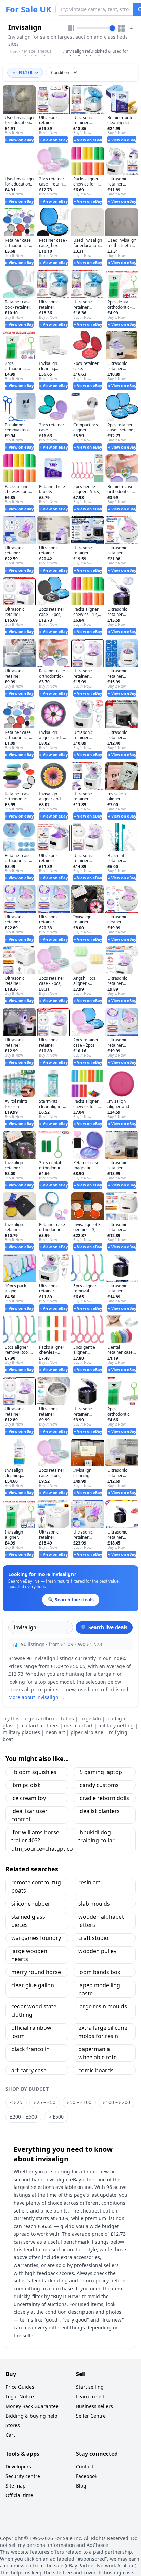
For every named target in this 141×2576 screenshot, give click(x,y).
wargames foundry (36, 1938)
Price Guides (20, 2387)
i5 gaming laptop (100, 1772)
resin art (89, 1882)
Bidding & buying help (31, 2416)
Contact (85, 2466)
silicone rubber (31, 1904)
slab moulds (94, 1904)
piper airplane (87, 1732)
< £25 (16, 2102)
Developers (18, 2466)
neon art (55, 1732)
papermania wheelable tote (98, 2053)
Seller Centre (91, 2416)
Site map (16, 2486)
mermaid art (78, 1725)
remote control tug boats (36, 1886)
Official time (19, 2495)
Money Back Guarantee (32, 2406)
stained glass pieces (28, 1921)
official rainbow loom (31, 2032)
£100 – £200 (117, 2102)
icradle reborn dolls (104, 1798)
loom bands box (99, 1972)
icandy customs (99, 1785)
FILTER (25, 73)
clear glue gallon (33, 1985)
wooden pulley (97, 1951)
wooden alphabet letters (101, 1921)
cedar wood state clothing (34, 2011)
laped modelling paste (99, 1989)
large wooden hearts (29, 1955)
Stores (13, 2425)
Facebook (87, 2476)
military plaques (21, 1732)
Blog (81, 2486)
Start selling (90, 2387)
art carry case (29, 2070)
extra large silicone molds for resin (103, 2032)
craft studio (93, 1938)
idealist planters (99, 1811)
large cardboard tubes (48, 1719)
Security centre (23, 2476)
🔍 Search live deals (104, 1627)
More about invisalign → (36, 1697)
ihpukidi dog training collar (97, 1836)
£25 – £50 (45, 2102)
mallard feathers (39, 1725)
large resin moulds (103, 2006)
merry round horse (36, 1972)
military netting (116, 1725)
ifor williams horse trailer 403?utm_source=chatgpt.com (40, 1840)
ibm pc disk (26, 1785)
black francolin (30, 2049)
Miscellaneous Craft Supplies (38, 54)
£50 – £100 (79, 2102)
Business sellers (94, 2406)
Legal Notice (20, 2396)
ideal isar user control (29, 1815)
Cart (10, 2435)
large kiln (90, 1719)
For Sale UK (28, 9)
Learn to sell (90, 2396)
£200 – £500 (23, 2117)
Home (14, 52)
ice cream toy (29, 1798)
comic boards (96, 2070)
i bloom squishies (34, 1772)
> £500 (56, 2117)
